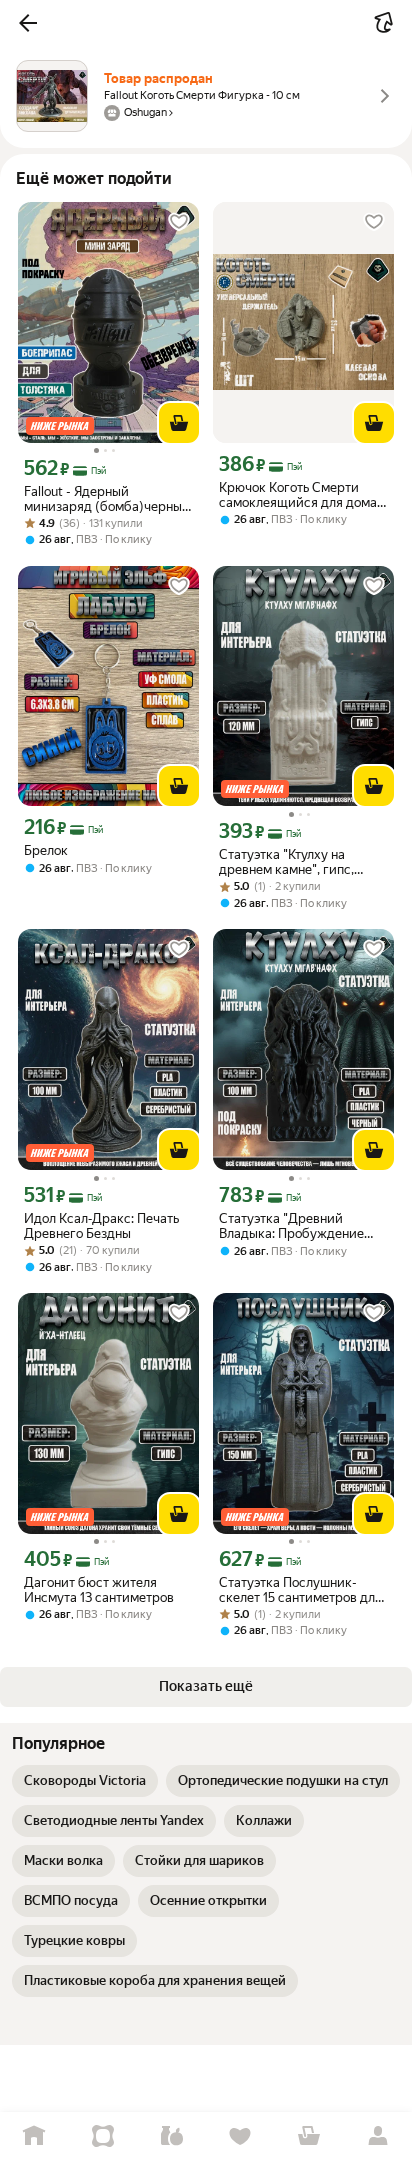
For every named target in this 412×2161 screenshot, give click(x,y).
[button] (28, 23)
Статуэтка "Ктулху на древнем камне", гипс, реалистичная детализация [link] (303, 862)
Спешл (103, 2136)
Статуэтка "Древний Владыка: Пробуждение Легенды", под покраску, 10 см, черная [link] (301, 1226)
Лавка (171, 2136)
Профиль (377, 2136)
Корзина (309, 2136)
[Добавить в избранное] (179, 222)
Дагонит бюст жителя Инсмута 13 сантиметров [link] (99, 1590)
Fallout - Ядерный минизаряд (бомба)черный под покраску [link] (107, 499)
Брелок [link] (46, 850)
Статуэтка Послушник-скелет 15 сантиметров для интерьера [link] (300, 1590)
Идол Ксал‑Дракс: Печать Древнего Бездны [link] (101, 1226)
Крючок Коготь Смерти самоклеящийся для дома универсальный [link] (298, 495)
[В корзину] (179, 423)
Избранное (240, 2136)
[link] (85, 1781)
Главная (34, 2136)
